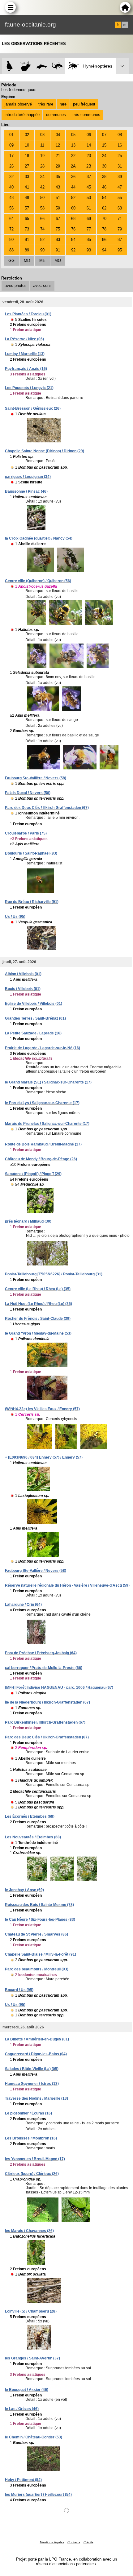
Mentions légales (52, 2542)
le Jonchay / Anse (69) (24, 1890)
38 (104, 177)
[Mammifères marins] (42, 66)
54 (104, 198)
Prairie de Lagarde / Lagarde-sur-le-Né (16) (43, 1048)
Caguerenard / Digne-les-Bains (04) (36, 2054)
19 (42, 156)
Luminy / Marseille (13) (25, 354)
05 (73, 135)
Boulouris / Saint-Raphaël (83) (31, 853)
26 (11, 166)
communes (56, 115)
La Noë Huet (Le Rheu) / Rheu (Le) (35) (39, 1304)
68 (73, 219)
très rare (46, 104)
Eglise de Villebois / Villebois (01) (34, 1004)
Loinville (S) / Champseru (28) (31, 2311)
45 (89, 187)
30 (104, 166)
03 (42, 135)
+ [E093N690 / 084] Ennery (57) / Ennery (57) (44, 1457)
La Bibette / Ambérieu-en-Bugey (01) (37, 2039)
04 (58, 135)
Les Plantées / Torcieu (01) (28, 314)
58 (42, 208)
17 (11, 156)
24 (104, 156)
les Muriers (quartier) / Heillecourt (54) (38, 2495)
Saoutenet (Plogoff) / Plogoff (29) (33, 1174)
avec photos (16, 286)
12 (58, 145)
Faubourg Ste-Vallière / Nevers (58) (36, 778)
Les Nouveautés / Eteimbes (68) (33, 1837)
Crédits (88, 2542)
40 (11, 187)
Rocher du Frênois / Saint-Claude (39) (38, 1319)
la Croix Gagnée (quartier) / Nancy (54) (39, 538)
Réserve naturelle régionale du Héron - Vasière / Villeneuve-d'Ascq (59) (67, 1585)
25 (120, 156)
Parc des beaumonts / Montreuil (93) (37, 1969)
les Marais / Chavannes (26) (29, 2231)
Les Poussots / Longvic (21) (29, 388)
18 (27, 156)
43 (58, 187)
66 (42, 219)
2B (89, 166)
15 (104, 145)
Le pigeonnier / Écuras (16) (28, 2113)
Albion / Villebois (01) (23, 974)
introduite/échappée (22, 115)
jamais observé (18, 104)
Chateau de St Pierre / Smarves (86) (36, 1934)
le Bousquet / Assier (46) (27, 2390)
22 (73, 156)
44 (73, 187)
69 (89, 219)
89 (27, 250)
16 (120, 145)
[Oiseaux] (10, 66)
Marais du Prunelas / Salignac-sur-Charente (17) (47, 1124)
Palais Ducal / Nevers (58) (28, 793)
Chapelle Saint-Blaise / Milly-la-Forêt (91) (41, 1954)
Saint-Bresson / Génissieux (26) (33, 408)
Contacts (74, 2542)
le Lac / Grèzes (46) (22, 2409)
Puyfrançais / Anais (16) (26, 369)
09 (11, 145)
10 (27, 145)
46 (104, 187)
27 (27, 166)
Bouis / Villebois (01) (23, 989)
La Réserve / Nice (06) (24, 339)
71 (120, 219)
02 (27, 135)
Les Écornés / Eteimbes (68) (30, 1816)
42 (42, 187)
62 (104, 208)
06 (89, 135)
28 (42, 166)
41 (27, 187)
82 (42, 240)
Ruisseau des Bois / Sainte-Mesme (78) (39, 1905)
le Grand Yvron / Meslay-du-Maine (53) (38, 1333)
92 (73, 250)
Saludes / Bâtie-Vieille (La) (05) (32, 2069)
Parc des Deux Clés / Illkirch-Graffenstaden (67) (47, 808)
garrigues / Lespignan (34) (28, 477)
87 (120, 240)
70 (104, 219)
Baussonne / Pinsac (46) (26, 491)
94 (104, 250)
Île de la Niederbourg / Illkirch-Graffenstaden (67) (47, 1702)
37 (89, 177)
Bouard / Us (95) (19, 1990)
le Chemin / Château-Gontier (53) (34, 2437)
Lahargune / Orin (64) (23, 1605)
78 (104, 229)
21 (58, 156)
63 (120, 208)
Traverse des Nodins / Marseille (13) (36, 2098)
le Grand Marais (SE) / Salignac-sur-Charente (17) (48, 1082)
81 (27, 240)
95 (120, 250)
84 (73, 240)
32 (11, 177)
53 (89, 198)
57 (27, 208)
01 (11, 135)
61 (89, 208)
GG (11, 261)
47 (120, 187)
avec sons (42, 286)
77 (89, 229)
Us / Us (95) (15, 917)
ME (42, 261)
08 (120, 135)
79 (120, 229)
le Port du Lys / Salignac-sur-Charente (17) (42, 1103)
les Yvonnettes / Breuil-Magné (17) (35, 2159)
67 (58, 219)
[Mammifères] (26, 66)
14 (89, 145)
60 (73, 208)
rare (63, 104)
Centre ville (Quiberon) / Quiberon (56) (38, 581)
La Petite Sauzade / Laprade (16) (33, 1033)
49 (27, 198)
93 (89, 250)
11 (42, 145)
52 (73, 198)
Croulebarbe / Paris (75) (26, 833)
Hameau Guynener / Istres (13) (32, 2084)
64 (11, 219)
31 (120, 166)
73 (27, 229)
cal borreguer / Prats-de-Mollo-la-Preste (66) (44, 1668)
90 (42, 250)
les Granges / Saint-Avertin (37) (32, 2358)
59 (58, 208)
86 (104, 240)
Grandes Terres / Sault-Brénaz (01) (35, 1018)
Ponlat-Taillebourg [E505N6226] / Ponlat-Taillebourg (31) (54, 1274)
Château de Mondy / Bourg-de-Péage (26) (41, 1159)
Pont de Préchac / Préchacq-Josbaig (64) (41, 1653)
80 (11, 240)
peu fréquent (84, 104)
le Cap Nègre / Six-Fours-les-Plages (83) (40, 1920)
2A (73, 166)
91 (58, 250)
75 (58, 229)
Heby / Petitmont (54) (23, 2480)
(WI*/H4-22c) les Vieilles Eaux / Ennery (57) (42, 1409)
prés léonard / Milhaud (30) (28, 1221)
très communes (86, 115)
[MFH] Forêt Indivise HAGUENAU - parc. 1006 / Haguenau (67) (59, 1688)
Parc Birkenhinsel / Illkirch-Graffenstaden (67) (45, 1722)
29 (58, 166)
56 (11, 208)
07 (104, 135)
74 (42, 229)
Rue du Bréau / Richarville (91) (32, 902)
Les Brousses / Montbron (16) (31, 2138)
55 (120, 198)
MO (58, 261)
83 (58, 240)
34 (42, 177)
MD (27, 261)
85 (89, 240)
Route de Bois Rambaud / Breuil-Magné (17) (43, 1144)
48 (11, 198)
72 (11, 229)
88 (11, 250)
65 (27, 219)
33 (27, 177)
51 (58, 198)
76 (73, 229)
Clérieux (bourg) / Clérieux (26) (32, 2174)
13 (73, 145)
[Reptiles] (57, 66)
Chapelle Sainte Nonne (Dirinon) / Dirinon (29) (45, 451)
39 (120, 177)
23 (89, 156)
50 (42, 198)
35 (58, 177)
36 (73, 177)
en (125, 25)
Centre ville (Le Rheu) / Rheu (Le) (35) (38, 1289)
